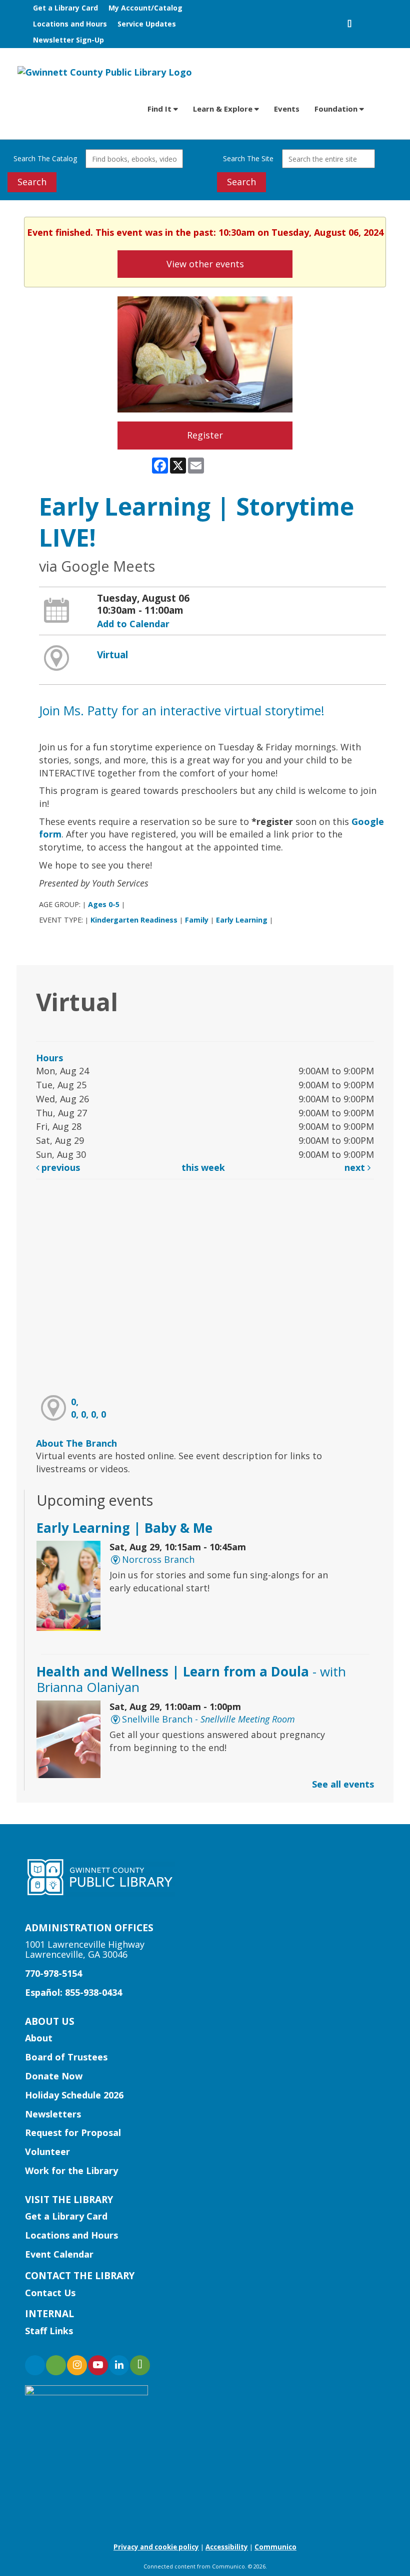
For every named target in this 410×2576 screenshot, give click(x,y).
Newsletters (53, 2114)
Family (197, 920)
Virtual (112, 655)
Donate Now (54, 2076)
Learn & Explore (224, 109)
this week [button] (203, 1167)
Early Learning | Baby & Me (124, 1528)
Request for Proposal (73, 2132)
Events (287, 109)
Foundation (337, 109)
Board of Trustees (66, 2057)
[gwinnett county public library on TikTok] (140, 2365)
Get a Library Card (65, 8)
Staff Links (49, 2331)
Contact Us (50, 2293)
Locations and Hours (70, 24)
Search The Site (248, 158)
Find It (160, 109)
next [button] (356, 1167)
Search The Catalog (45, 158)
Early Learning (242, 920)
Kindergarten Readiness (134, 920)
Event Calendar (59, 2254)
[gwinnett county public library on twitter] (56, 2365)
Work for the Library (71, 2171)
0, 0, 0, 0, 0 (88, 1408)
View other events (205, 264)
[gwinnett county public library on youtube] (98, 2365)
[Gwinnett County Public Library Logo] (105, 72)
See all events (343, 1784)
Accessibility (227, 2547)
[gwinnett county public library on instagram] (77, 2365)
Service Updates (147, 24)
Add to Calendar (133, 624)
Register (205, 435)
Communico (275, 2547)
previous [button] (59, 1167)
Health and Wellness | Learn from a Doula (191, 1679)
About (39, 2038)
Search (32, 182)
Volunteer (47, 2152)
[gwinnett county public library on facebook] (35, 2365)
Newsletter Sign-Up (68, 40)
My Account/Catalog (145, 8)
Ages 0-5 (104, 904)
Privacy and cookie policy (156, 2547)
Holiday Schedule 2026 (74, 2095)
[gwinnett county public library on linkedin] (119, 2365)
